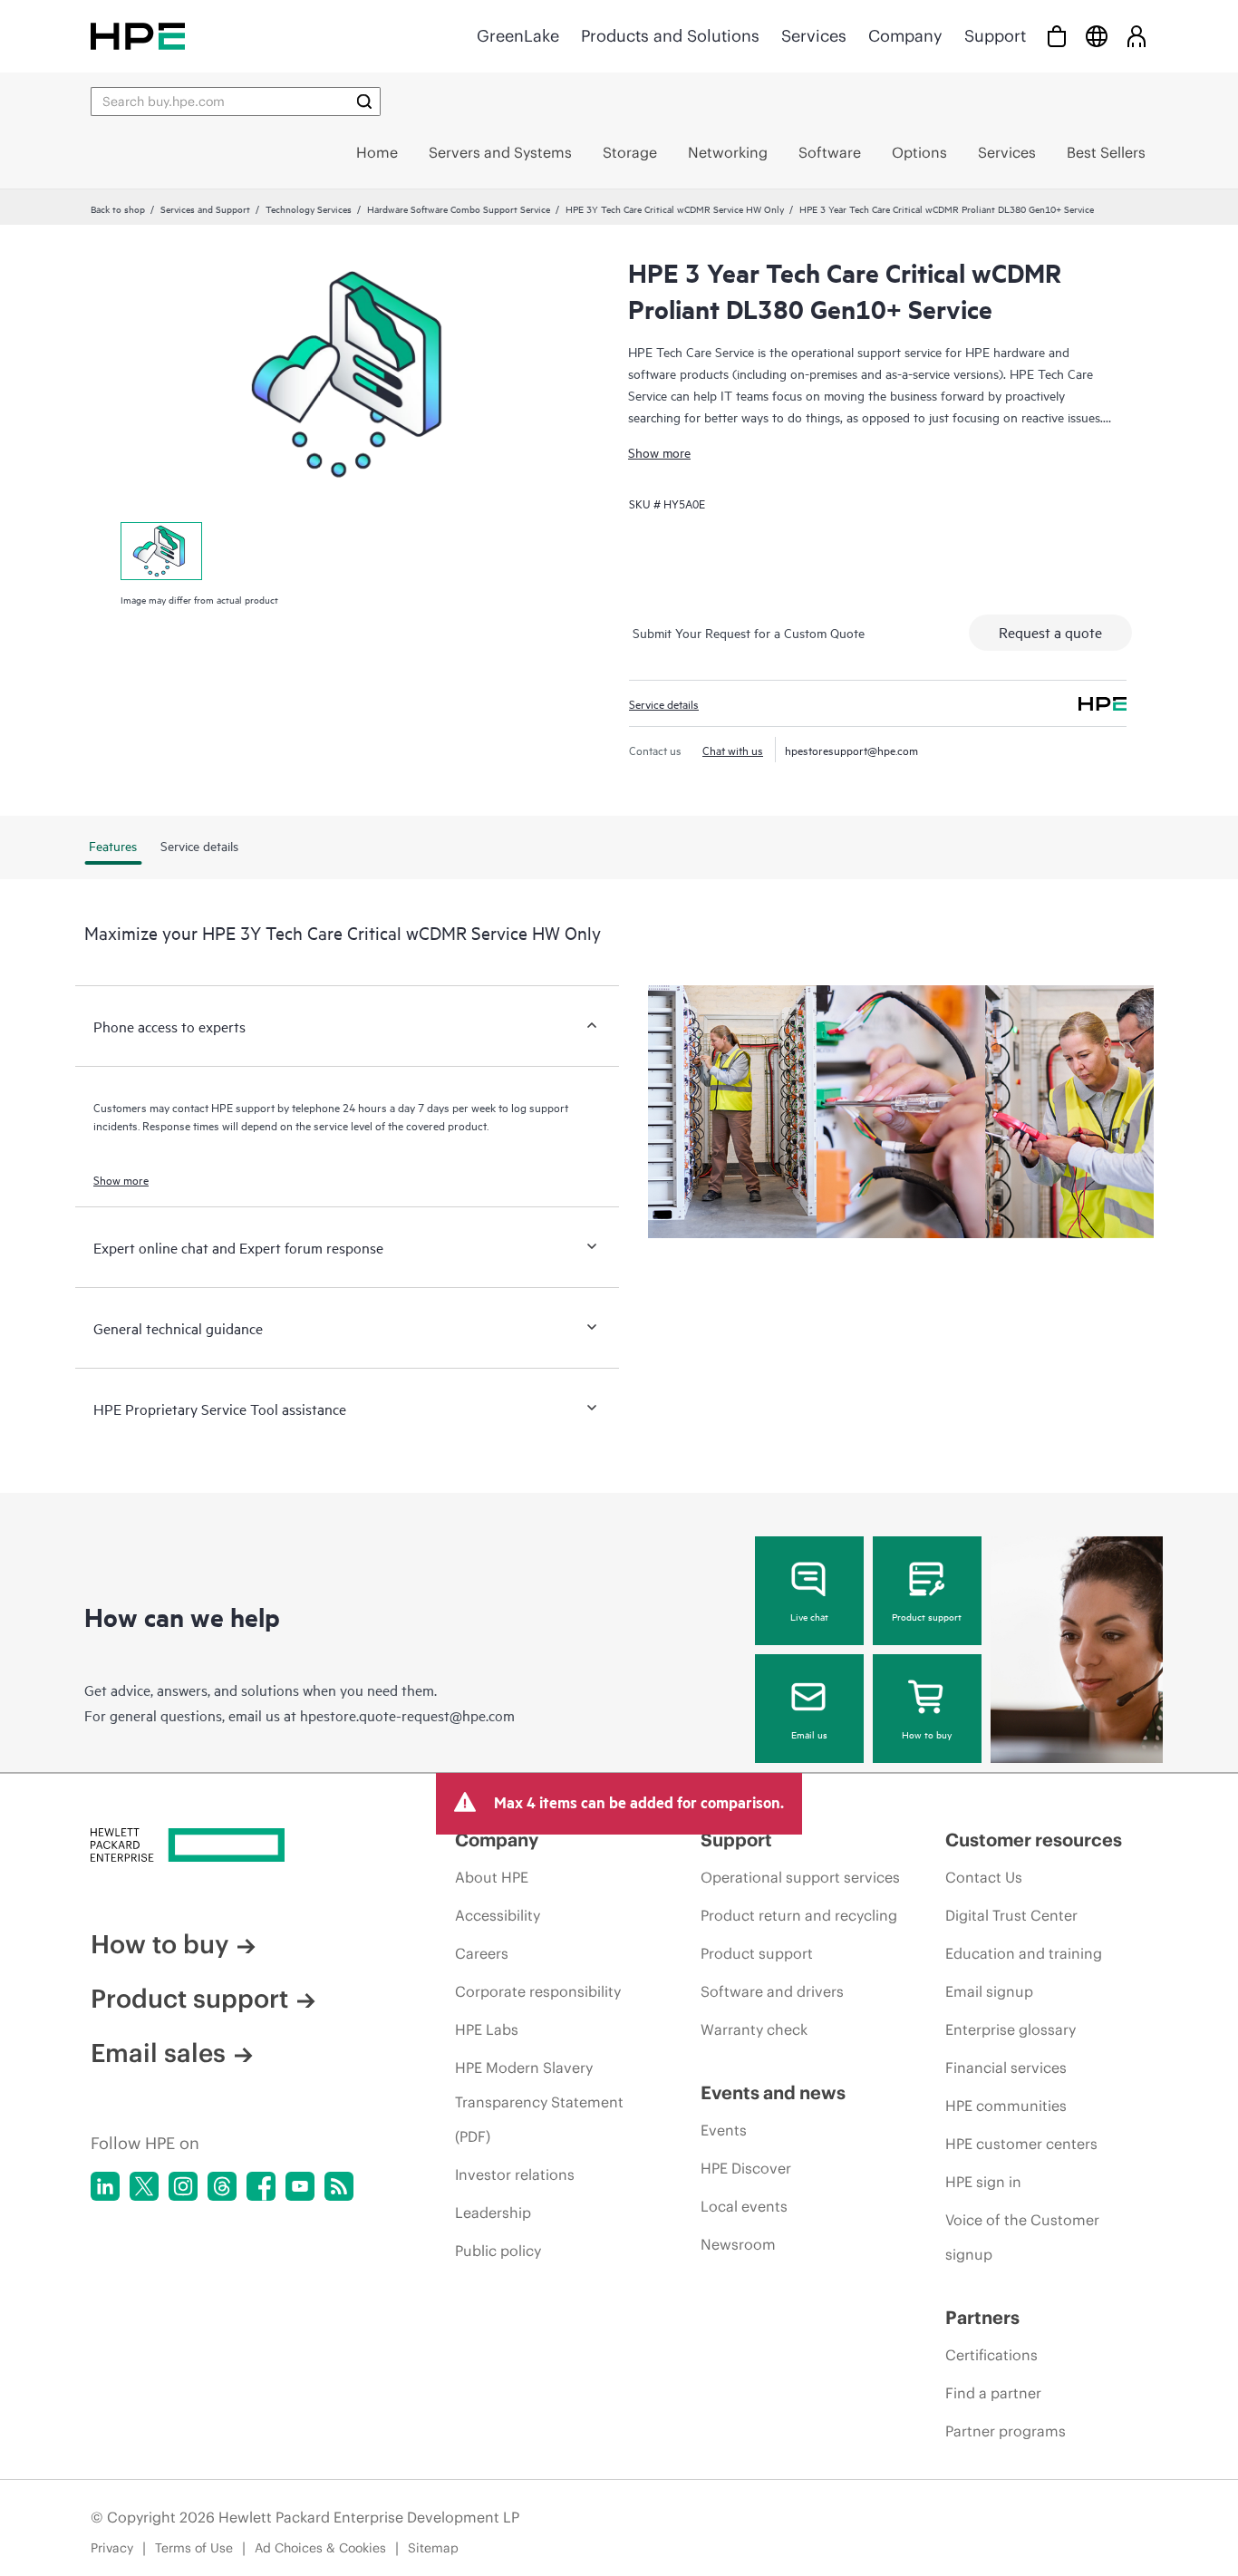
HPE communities (1006, 2106)
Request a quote (1050, 632)
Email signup (989, 1991)
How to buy (927, 1734)
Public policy (498, 2251)
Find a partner (993, 2393)
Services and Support (205, 208)
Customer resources (1034, 1840)
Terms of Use (194, 2548)
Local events (744, 2206)
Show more (659, 452)
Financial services (1006, 2068)
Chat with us (733, 750)
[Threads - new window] (222, 2186)
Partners (982, 2317)
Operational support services (800, 1877)
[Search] (364, 102)
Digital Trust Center (1011, 1915)
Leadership (493, 2213)
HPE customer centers (1021, 2144)
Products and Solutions (670, 36)
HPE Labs (487, 2029)
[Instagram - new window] (183, 2186)
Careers (482, 1953)
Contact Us (984, 1877)
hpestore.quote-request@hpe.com (407, 1715)
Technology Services (309, 208)
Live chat (809, 1616)
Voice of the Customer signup (1022, 2237)
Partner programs (1006, 2431)
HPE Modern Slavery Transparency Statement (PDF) (539, 2102)
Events (724, 2130)
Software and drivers (772, 1991)
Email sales (158, 2053)
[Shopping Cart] (1057, 36)
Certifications (991, 2355)
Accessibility (498, 1915)
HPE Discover (746, 2168)
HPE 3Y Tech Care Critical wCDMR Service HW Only (675, 208)
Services (814, 36)
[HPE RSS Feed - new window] (339, 2186)
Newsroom (738, 2244)
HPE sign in (983, 2182)
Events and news (773, 2092)
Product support (927, 1616)
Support (995, 36)
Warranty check (754, 2029)
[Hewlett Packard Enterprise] (138, 36)
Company (905, 36)
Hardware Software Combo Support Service (459, 208)
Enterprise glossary (1011, 2029)
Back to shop (118, 208)
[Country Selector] (1097, 36)
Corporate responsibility (538, 1991)
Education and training (1024, 1953)
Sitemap (433, 2548)
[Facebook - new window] (261, 2186)
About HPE (492, 1877)
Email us (809, 1734)
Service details (664, 703)
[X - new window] (144, 2186)
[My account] (1136, 36)
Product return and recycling (799, 1915)
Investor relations (515, 2174)
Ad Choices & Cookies (320, 2548)
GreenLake (518, 36)
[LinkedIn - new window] (105, 2186)
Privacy (112, 2548)
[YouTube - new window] (300, 2186)
